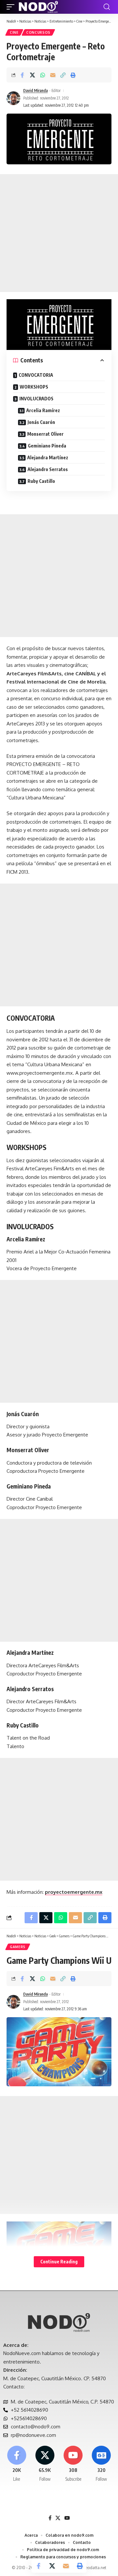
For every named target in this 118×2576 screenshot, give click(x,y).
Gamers (18, 1947)
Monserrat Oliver (45, 434)
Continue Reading (59, 2262)
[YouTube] (67, 2518)
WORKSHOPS (34, 387)
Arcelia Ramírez (43, 410)
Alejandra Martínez (48, 457)
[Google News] (101, 2464)
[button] (12, 7)
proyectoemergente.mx (74, 1892)
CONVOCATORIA (36, 375)
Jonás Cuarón (41, 422)
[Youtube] (73, 2464)
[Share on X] (32, 75)
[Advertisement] (59, 233)
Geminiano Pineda (47, 446)
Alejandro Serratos (48, 469)
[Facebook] (17, 2464)
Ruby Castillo (41, 481)
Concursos (38, 32)
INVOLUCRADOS (36, 399)
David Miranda (36, 91)
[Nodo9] (38, 7)
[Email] (53, 75)
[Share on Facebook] (22, 75)
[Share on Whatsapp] (43, 75)
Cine (14, 32)
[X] (45, 2464)
